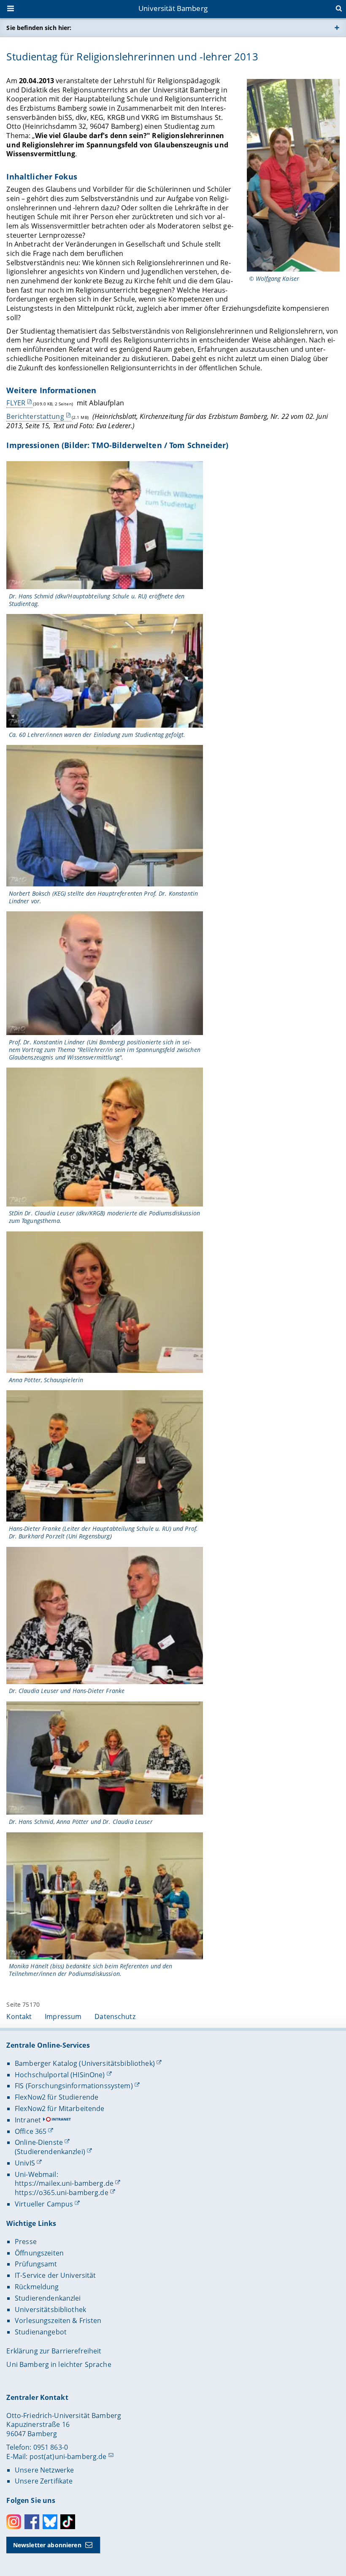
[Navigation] (11, 9)
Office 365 (31, 2131)
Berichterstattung (35, 416)
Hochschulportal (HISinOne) (60, 2075)
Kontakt (19, 2016)
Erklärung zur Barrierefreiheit (54, 2351)
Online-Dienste (39, 2142)
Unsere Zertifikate (44, 2481)
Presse (26, 2242)
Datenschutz (115, 2016)
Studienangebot (41, 2332)
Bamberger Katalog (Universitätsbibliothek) (85, 2063)
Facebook (32, 2522)
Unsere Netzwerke (44, 2470)
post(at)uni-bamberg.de (68, 2456)
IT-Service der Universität (55, 2275)
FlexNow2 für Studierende (57, 2097)
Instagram (14, 2522)
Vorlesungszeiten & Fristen (58, 2321)
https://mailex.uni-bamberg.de (64, 2183)
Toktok (68, 2522)
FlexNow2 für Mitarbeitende (60, 2109)
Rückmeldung (37, 2287)
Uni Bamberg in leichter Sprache (59, 2364)
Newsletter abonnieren (47, 2545)
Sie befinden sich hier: (39, 28)
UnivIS (25, 2163)
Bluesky (50, 2522)
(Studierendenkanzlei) (50, 2152)
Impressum (63, 2016)
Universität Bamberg (173, 8)
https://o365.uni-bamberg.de (62, 2193)
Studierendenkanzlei (48, 2298)
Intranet (28, 2120)
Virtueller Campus (44, 2204)
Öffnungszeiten (39, 2253)
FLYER (16, 403)
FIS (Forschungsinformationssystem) (74, 2086)
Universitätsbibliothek (50, 2310)
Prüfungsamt (36, 2264)
